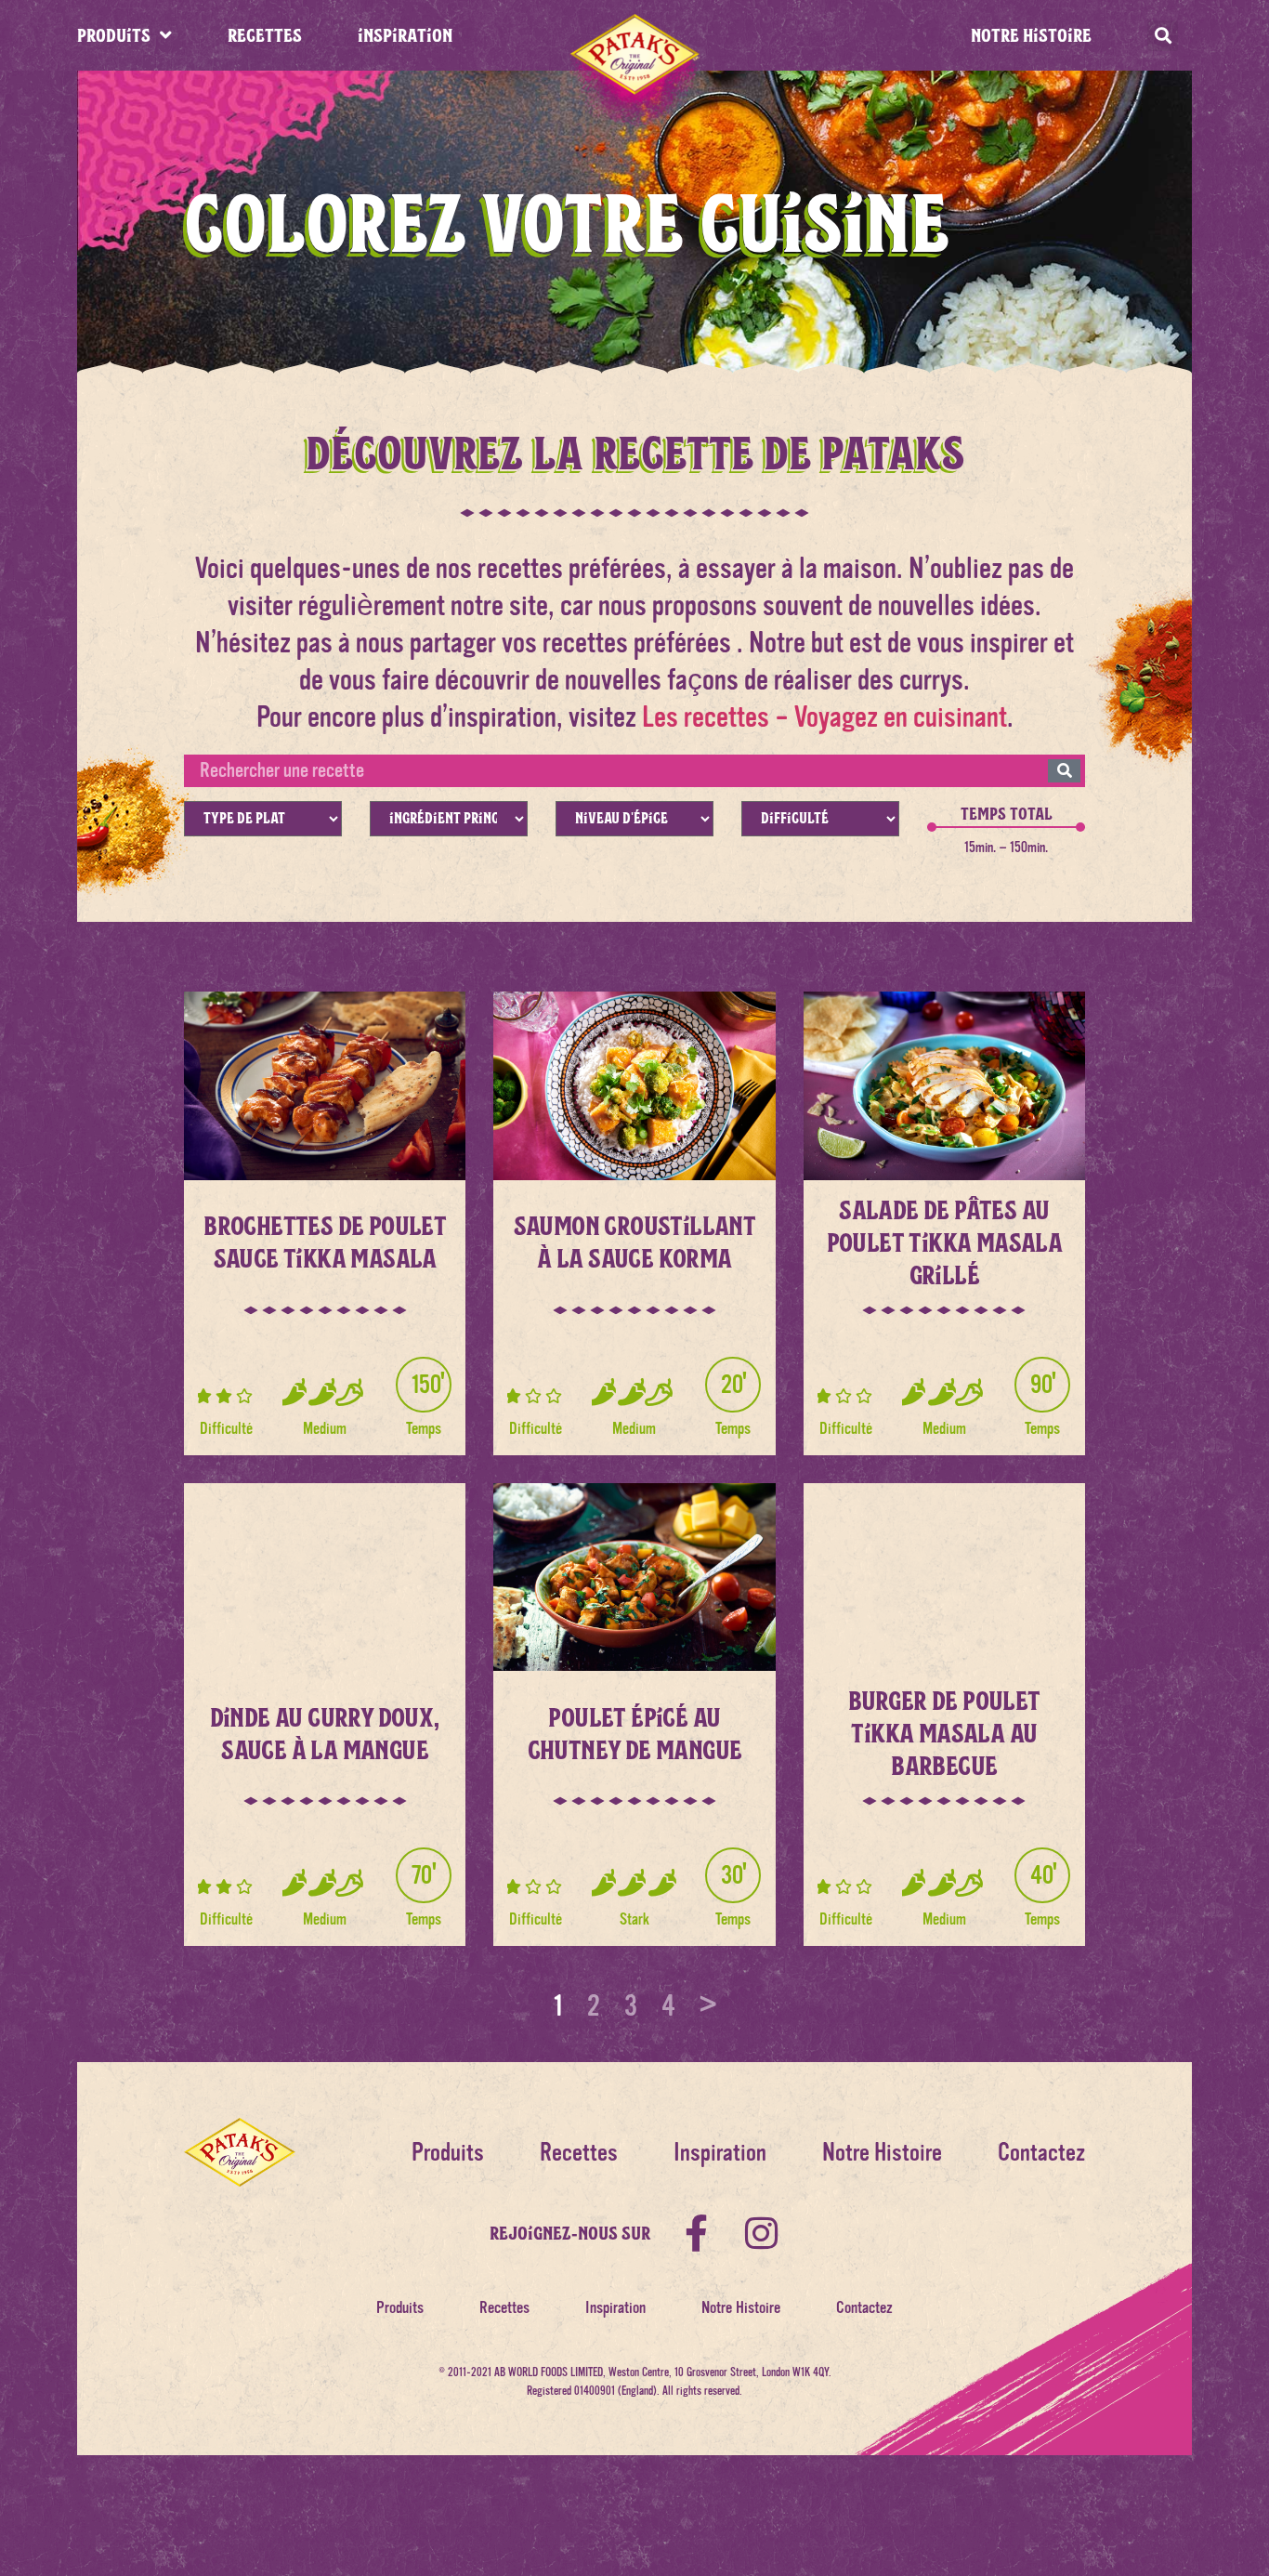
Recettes (579, 2153)
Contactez (1041, 2153)
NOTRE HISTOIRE (1031, 35)
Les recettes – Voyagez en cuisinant (824, 717)
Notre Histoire (882, 2153)
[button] (1163, 36)
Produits (448, 2153)
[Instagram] (762, 2233)
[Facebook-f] (697, 2233)
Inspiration (720, 2153)
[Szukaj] (1064, 771)
